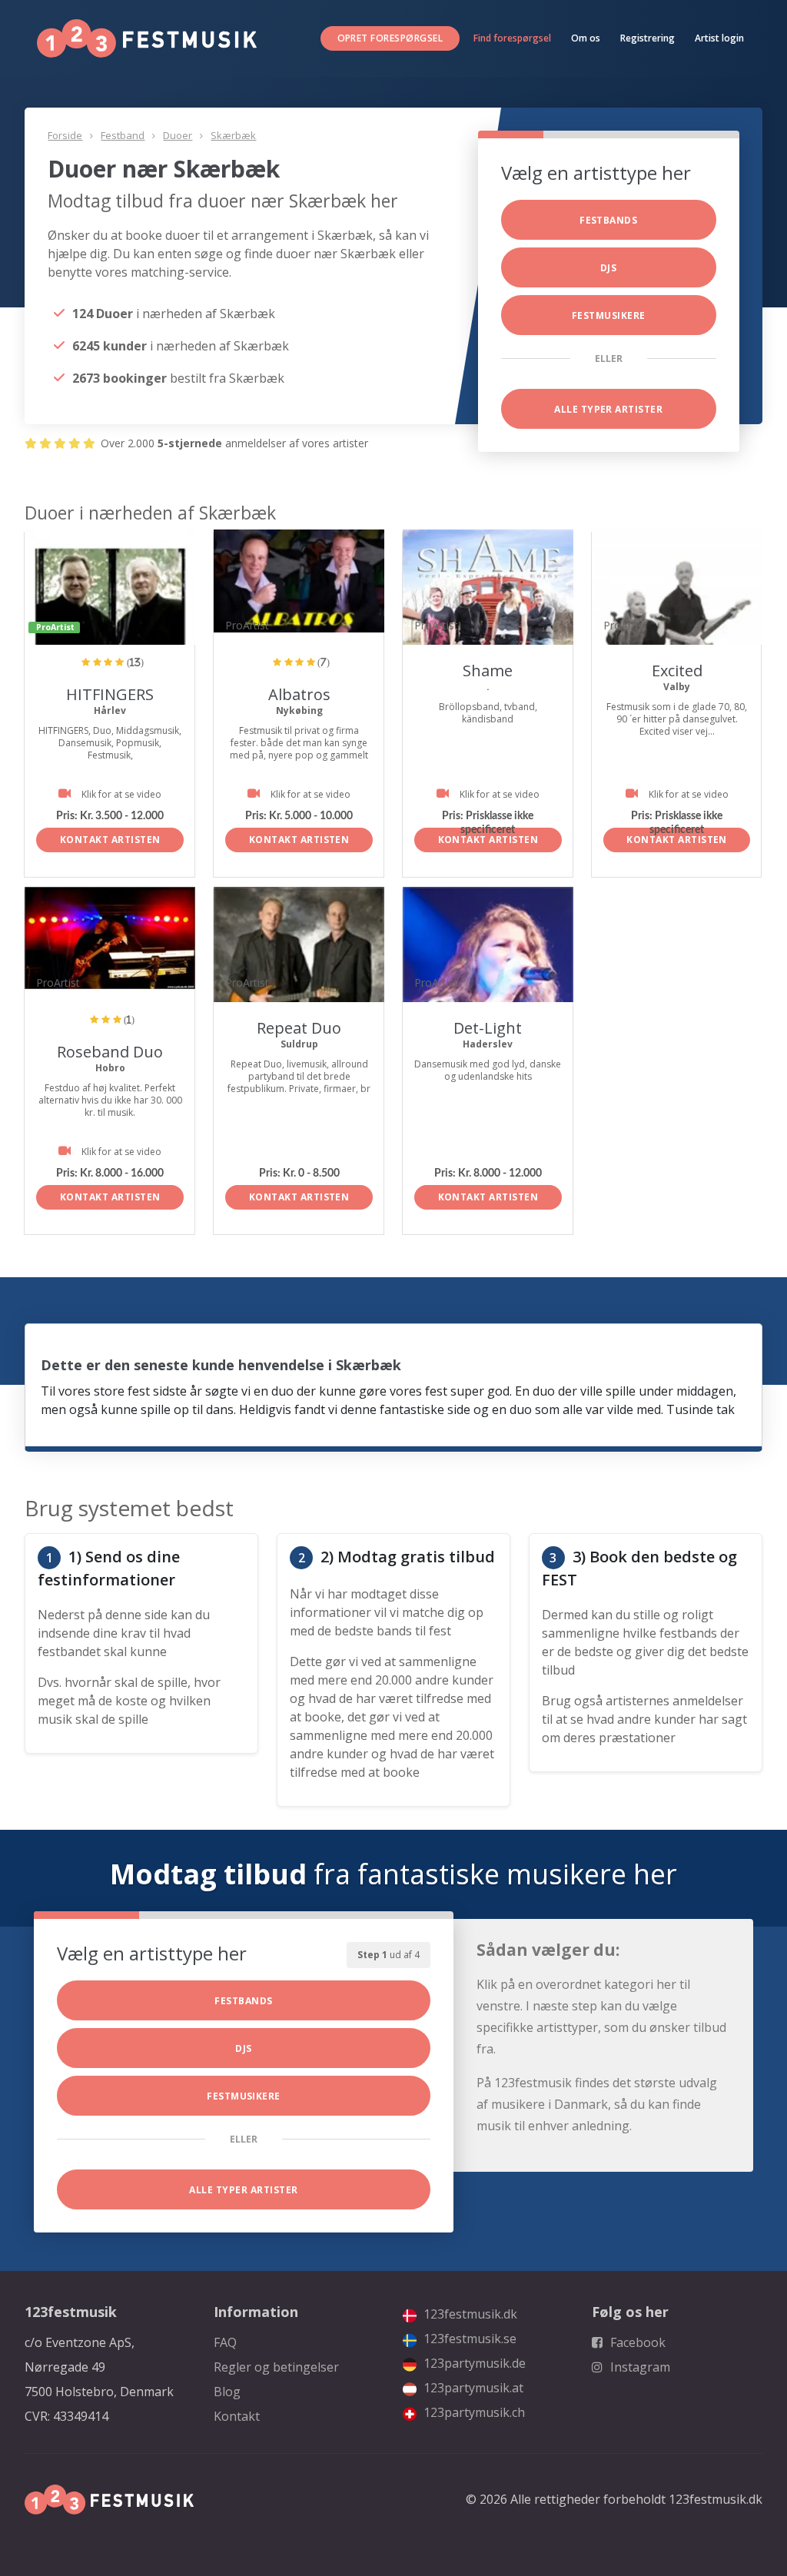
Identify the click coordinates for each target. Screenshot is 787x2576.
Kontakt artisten (110, 840)
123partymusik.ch (473, 2412)
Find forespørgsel (512, 38)
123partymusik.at (472, 2388)
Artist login (719, 38)
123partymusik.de (473, 2363)
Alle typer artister (608, 409)
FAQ (225, 2342)
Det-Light (488, 1028)
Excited (677, 671)
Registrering (648, 38)
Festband (123, 135)
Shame (488, 671)
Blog (227, 2392)
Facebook (636, 2342)
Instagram (639, 2367)
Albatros (299, 694)
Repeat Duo (299, 1028)
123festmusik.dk (469, 2314)
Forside (65, 135)
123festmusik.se (468, 2339)
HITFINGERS (110, 694)
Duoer (178, 135)
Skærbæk (233, 135)
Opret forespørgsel (390, 38)
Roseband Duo (110, 1052)
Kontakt (237, 2416)
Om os (586, 38)
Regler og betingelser (276, 2367)
